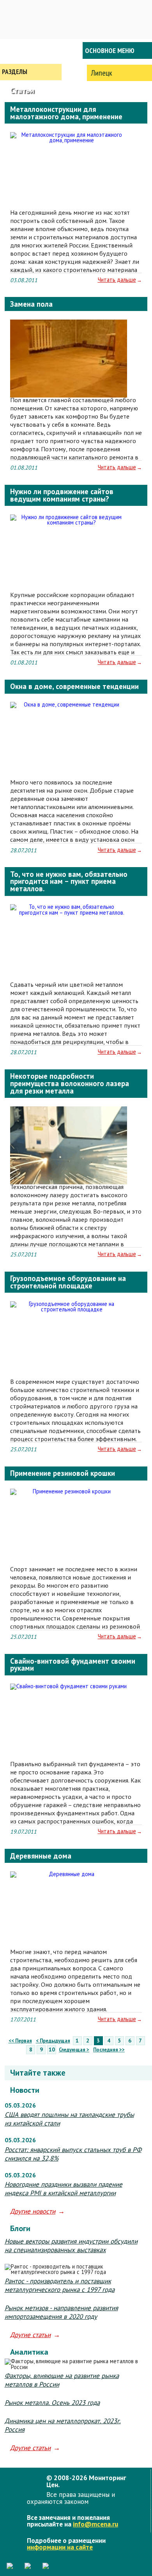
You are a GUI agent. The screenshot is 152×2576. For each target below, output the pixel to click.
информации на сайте (60, 2547)
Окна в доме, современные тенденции (74, 686)
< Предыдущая (53, 2041)
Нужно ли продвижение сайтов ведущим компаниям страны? (62, 495)
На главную (31, 50)
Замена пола (31, 304)
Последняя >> (109, 2050)
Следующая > (74, 2050)
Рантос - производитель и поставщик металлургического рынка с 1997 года (60, 2285)
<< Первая (20, 2041)
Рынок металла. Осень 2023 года (52, 2403)
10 (52, 2049)
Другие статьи (30, 2335)
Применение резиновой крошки (63, 1473)
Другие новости (33, 2211)
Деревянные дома (41, 1856)
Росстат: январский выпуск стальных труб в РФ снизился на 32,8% (73, 2154)
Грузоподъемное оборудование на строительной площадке (68, 1282)
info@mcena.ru (95, 2524)
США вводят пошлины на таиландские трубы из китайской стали (69, 2119)
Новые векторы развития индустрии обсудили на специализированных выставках (71, 2246)
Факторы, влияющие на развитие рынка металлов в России (62, 2380)
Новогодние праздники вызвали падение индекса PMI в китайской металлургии (64, 2189)
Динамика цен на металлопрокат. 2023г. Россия (63, 2425)
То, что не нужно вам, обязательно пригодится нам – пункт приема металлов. (69, 881)
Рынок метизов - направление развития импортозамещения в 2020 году (61, 2312)
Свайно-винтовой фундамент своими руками (73, 1665)
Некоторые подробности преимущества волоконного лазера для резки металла (70, 1083)
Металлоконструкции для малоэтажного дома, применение (66, 113)
